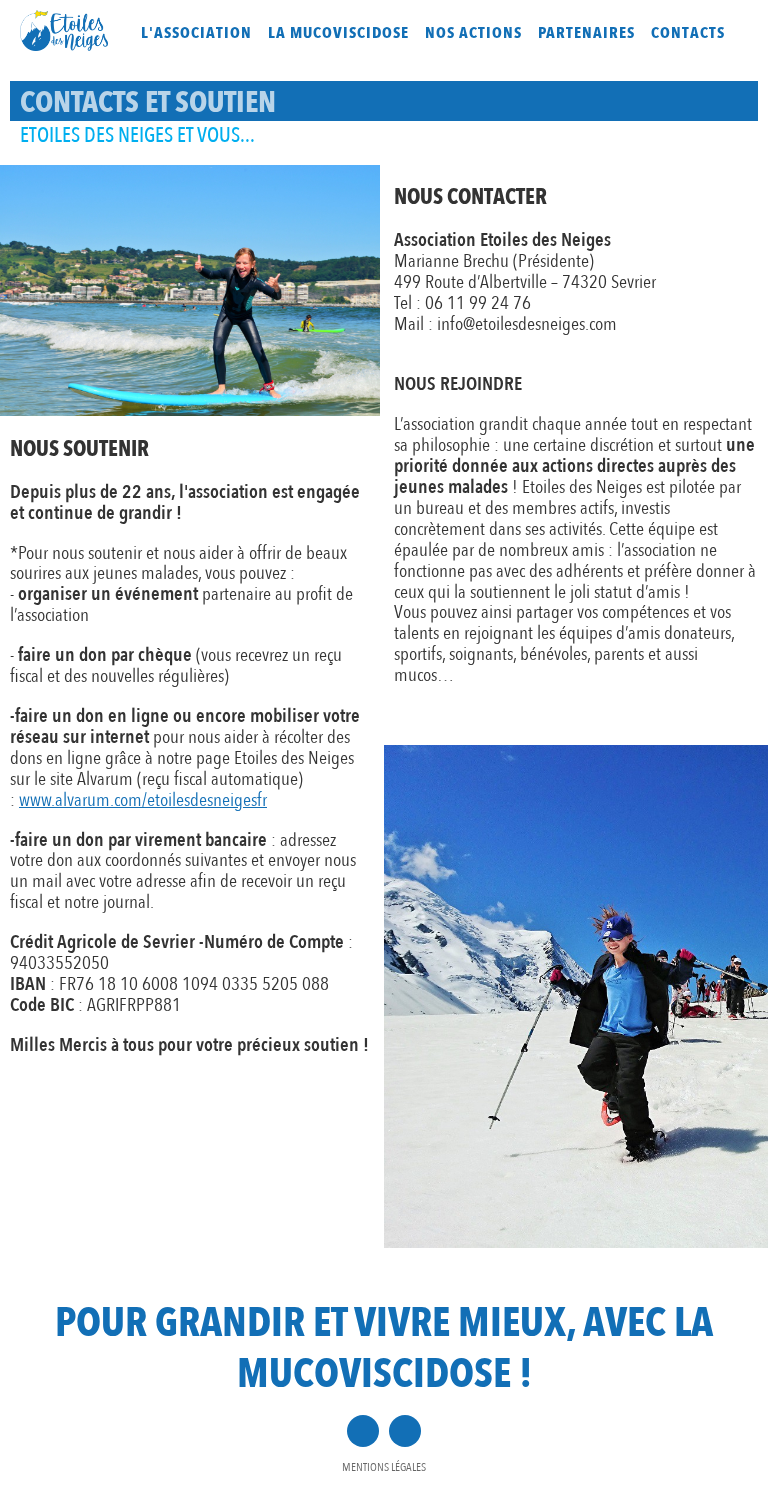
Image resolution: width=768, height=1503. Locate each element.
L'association (196, 33)
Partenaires (586, 33)
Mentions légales (384, 1467)
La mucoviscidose (338, 33)
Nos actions (473, 33)
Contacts (688, 33)
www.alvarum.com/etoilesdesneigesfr (143, 800)
